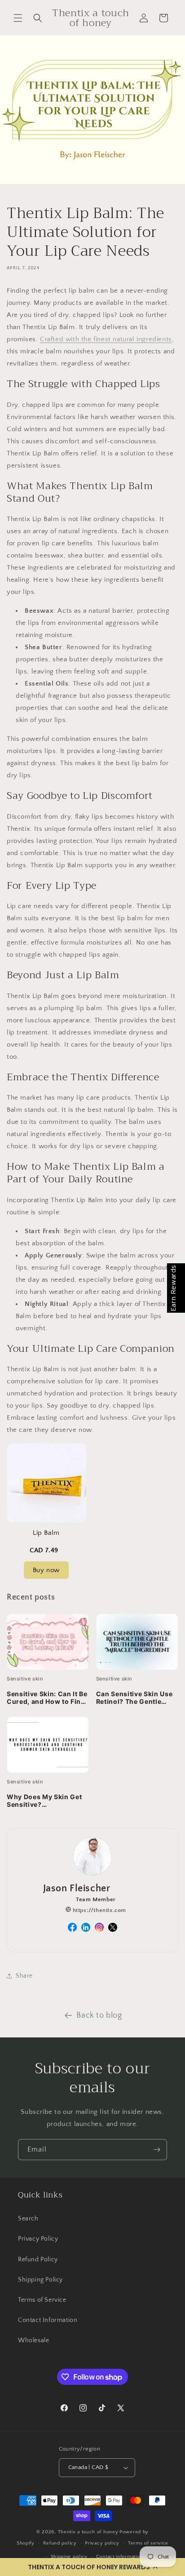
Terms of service (148, 2543)
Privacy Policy (38, 2239)
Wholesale (33, 2340)
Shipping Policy (40, 2280)
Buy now (46, 1570)
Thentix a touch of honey (88, 2532)
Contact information (119, 2557)
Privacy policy (102, 2543)
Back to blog (99, 2015)
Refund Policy (38, 2260)
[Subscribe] (157, 2150)
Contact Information (48, 2320)
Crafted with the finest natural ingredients (106, 339)
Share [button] (24, 1976)
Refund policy (60, 2543)
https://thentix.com (99, 1910)
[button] (92, 2567)
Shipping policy (69, 2557)
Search (28, 2219)
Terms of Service (42, 2300)
